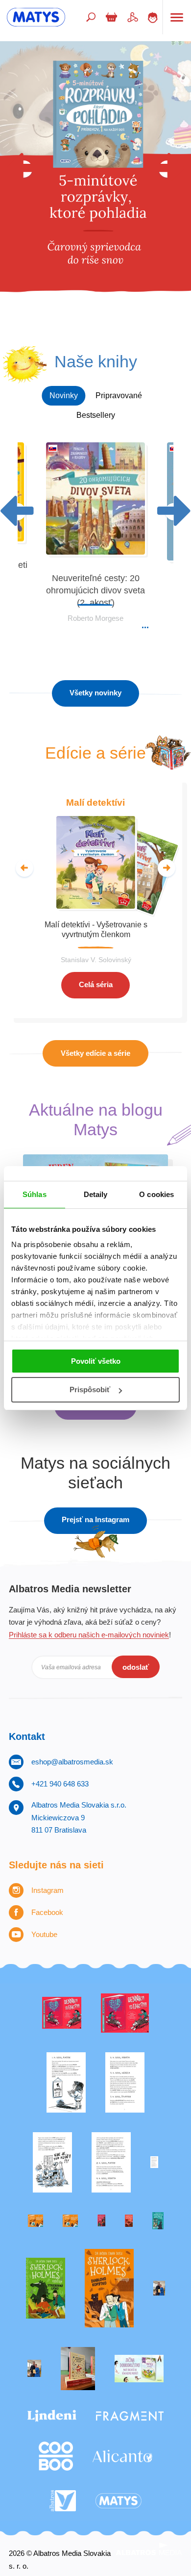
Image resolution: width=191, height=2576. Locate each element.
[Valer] (78, 2369)
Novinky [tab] (64, 395)
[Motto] (62, 2013)
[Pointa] (34, 2369)
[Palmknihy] (159, 2288)
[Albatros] (63, 2501)
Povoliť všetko (96, 1361)
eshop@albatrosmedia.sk (72, 1762)
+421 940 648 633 (60, 1784)
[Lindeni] (52, 2416)
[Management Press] (111, 2162)
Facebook (47, 1912)
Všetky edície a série (95, 1053)
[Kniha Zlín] (154, 2162)
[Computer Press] (52, 2162)
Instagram (48, 1890)
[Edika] (158, 2221)
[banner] (36, 17)
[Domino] (125, 2082)
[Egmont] (129, 2221)
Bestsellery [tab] (96, 415)
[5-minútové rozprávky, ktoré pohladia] (95, 185)
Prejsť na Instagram (95, 1519)
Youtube (44, 1934)
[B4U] (101, 2221)
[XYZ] (125, 2013)
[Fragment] (130, 2416)
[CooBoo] (56, 2456)
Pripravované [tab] (119, 395)
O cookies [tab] (156, 1194)
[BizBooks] (70, 2221)
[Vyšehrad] (36, 2221)
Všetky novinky (95, 693)
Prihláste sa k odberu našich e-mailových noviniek (89, 1635)
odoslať (136, 1667)
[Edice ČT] (46, 2288)
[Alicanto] (122, 2456)
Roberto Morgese (95, 618)
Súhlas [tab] (35, 1194)
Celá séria (96, 984)
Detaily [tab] (96, 1194)
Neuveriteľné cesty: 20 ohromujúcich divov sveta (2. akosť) (95, 591)
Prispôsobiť (90, 1390)
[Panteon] (109, 2288)
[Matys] (119, 2501)
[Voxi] (66, 2082)
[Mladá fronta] (139, 2369)
